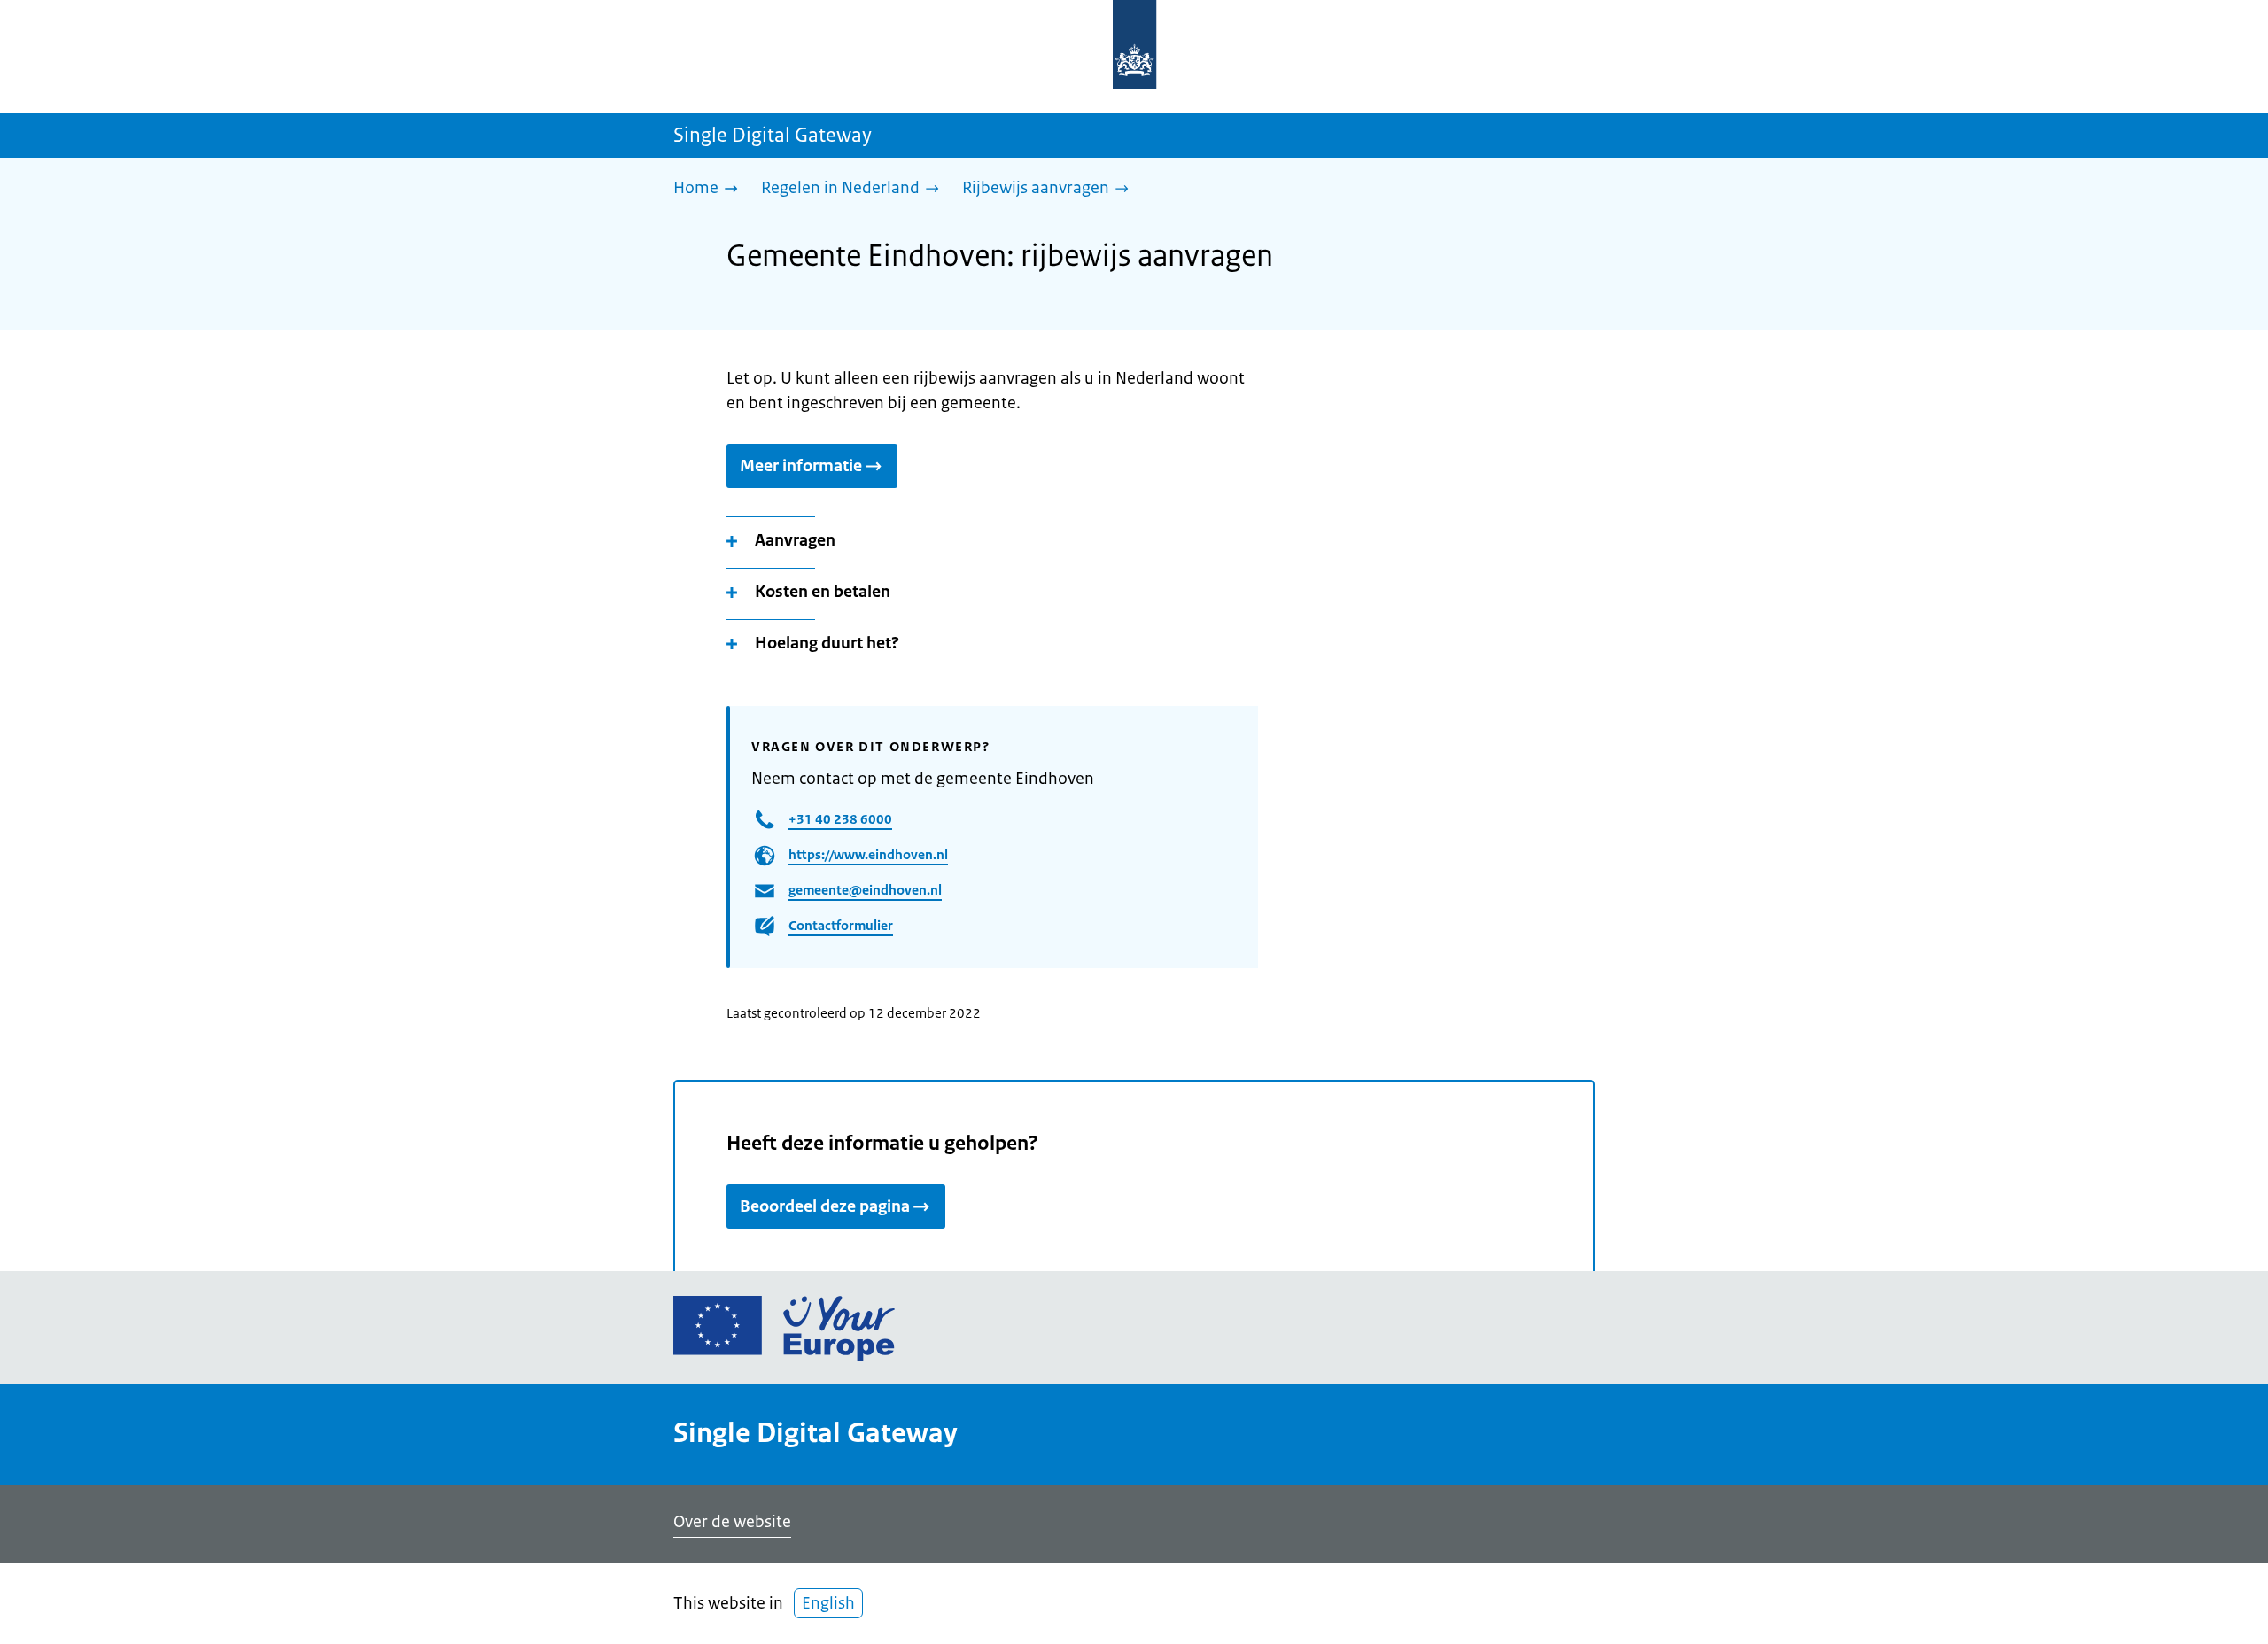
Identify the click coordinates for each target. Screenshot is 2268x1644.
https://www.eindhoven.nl (868, 854)
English (828, 1603)
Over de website (732, 1522)
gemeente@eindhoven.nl (865, 890)
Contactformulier (841, 925)
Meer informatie (801, 466)
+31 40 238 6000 (840, 819)
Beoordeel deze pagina (825, 1206)
